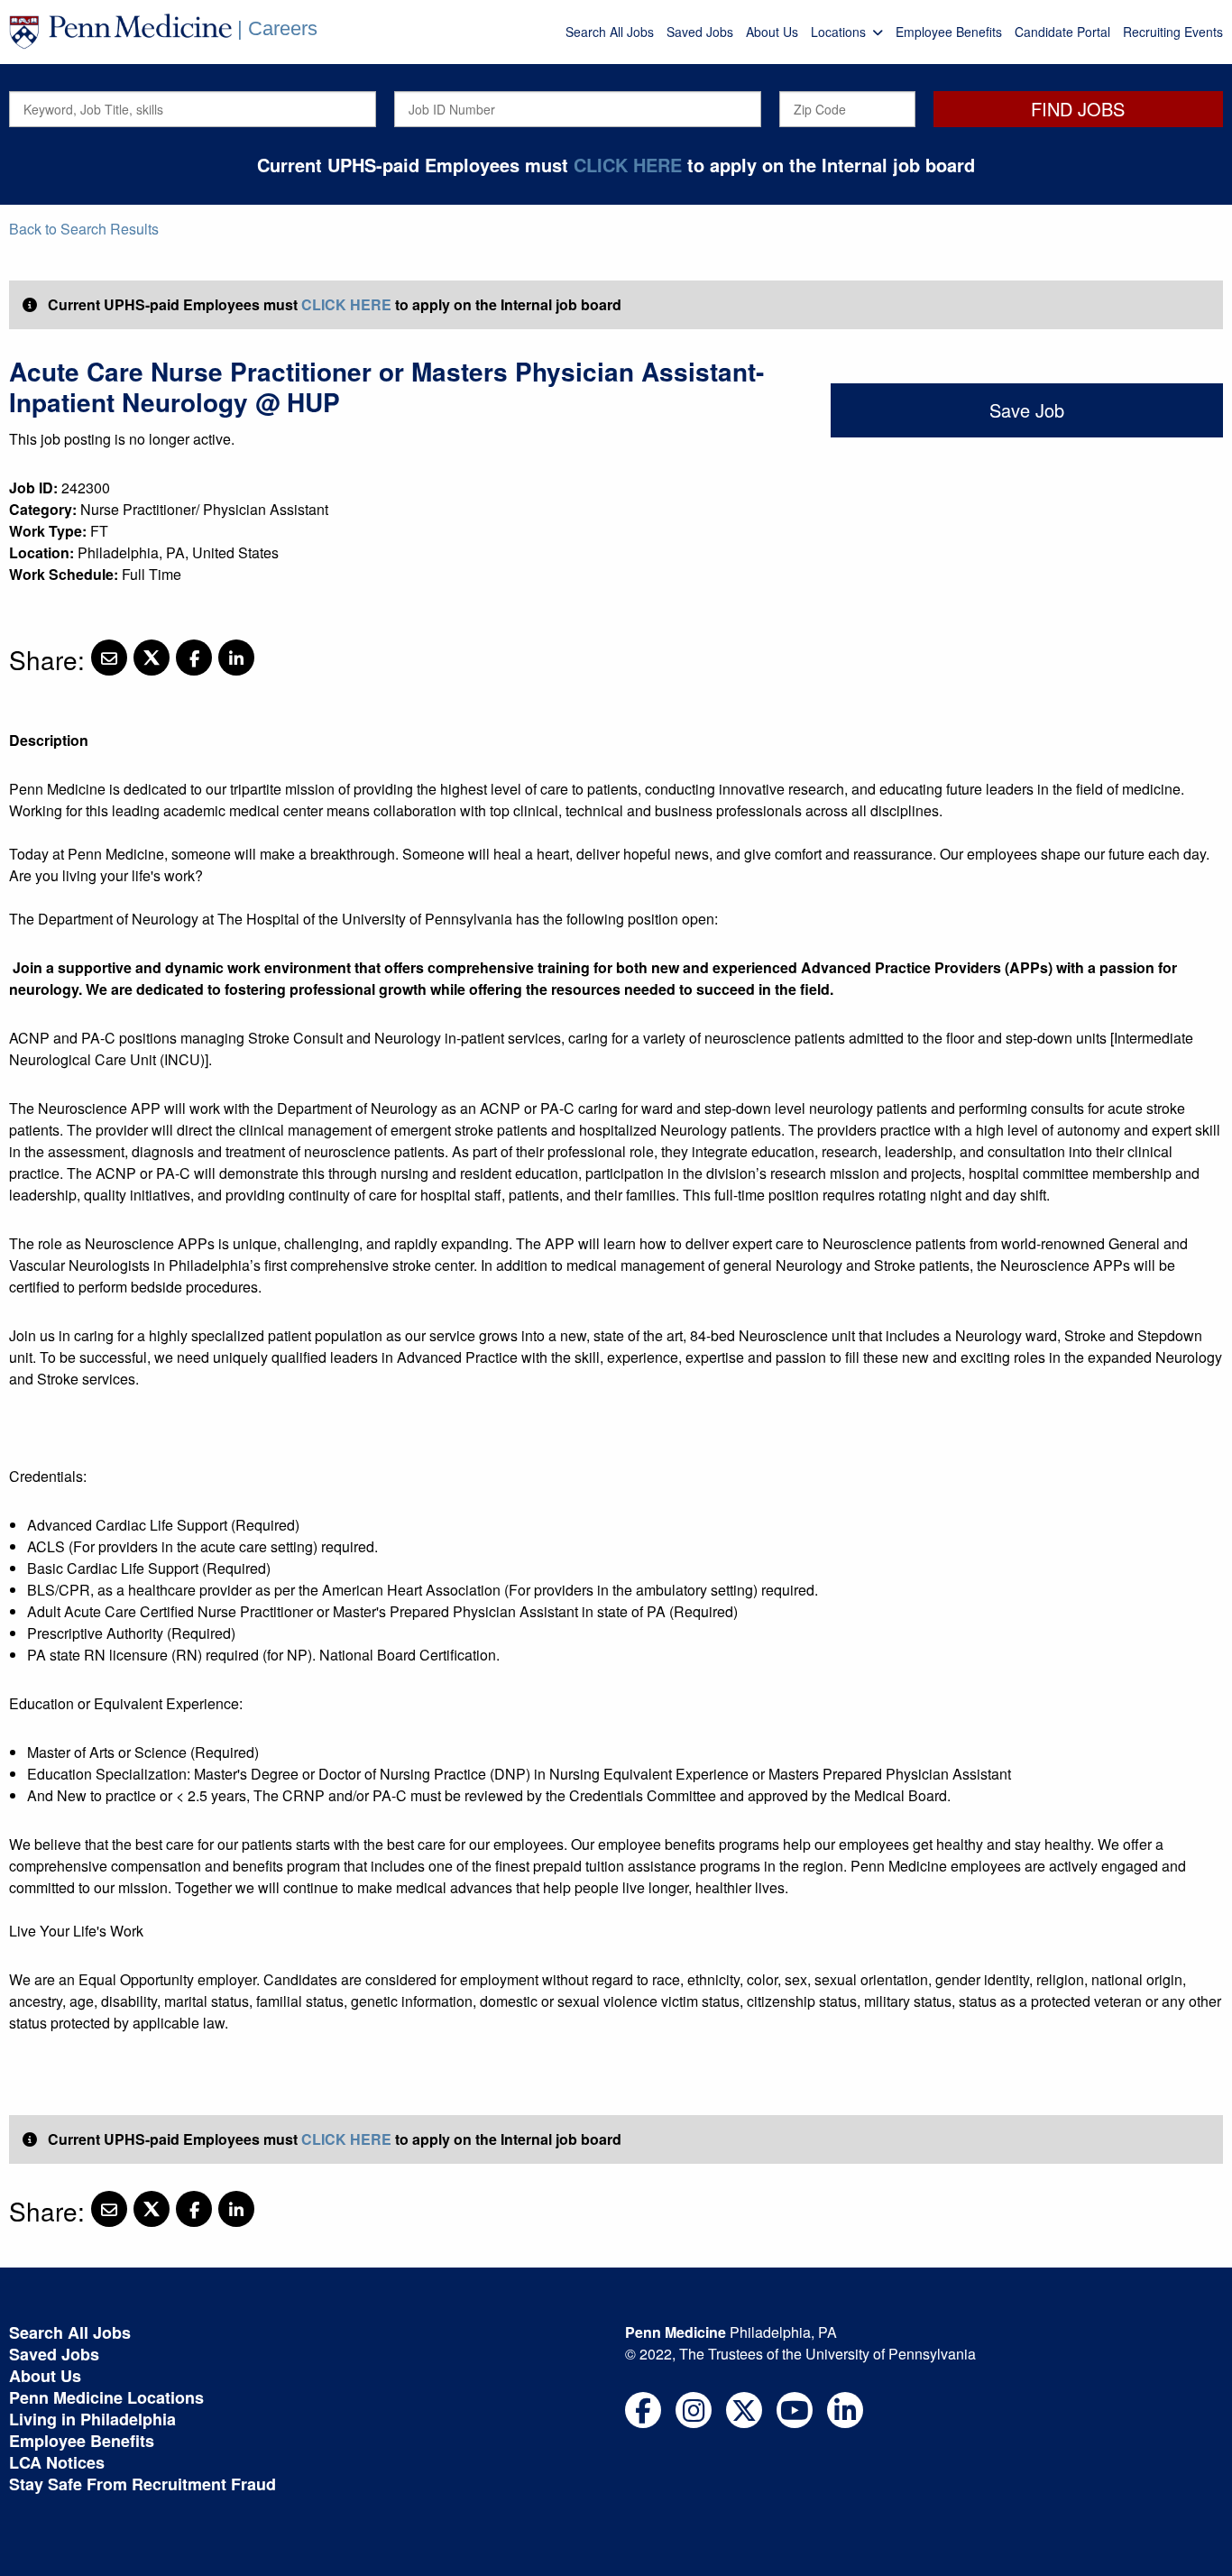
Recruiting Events (1173, 32)
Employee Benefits (949, 32)
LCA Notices (57, 2462)
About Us (772, 32)
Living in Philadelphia (92, 2419)
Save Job (1027, 410)
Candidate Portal (1062, 32)
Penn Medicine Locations (106, 2397)
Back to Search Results (84, 229)
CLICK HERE (628, 165)
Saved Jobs (700, 32)
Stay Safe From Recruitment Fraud (143, 2484)
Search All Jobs (610, 32)
